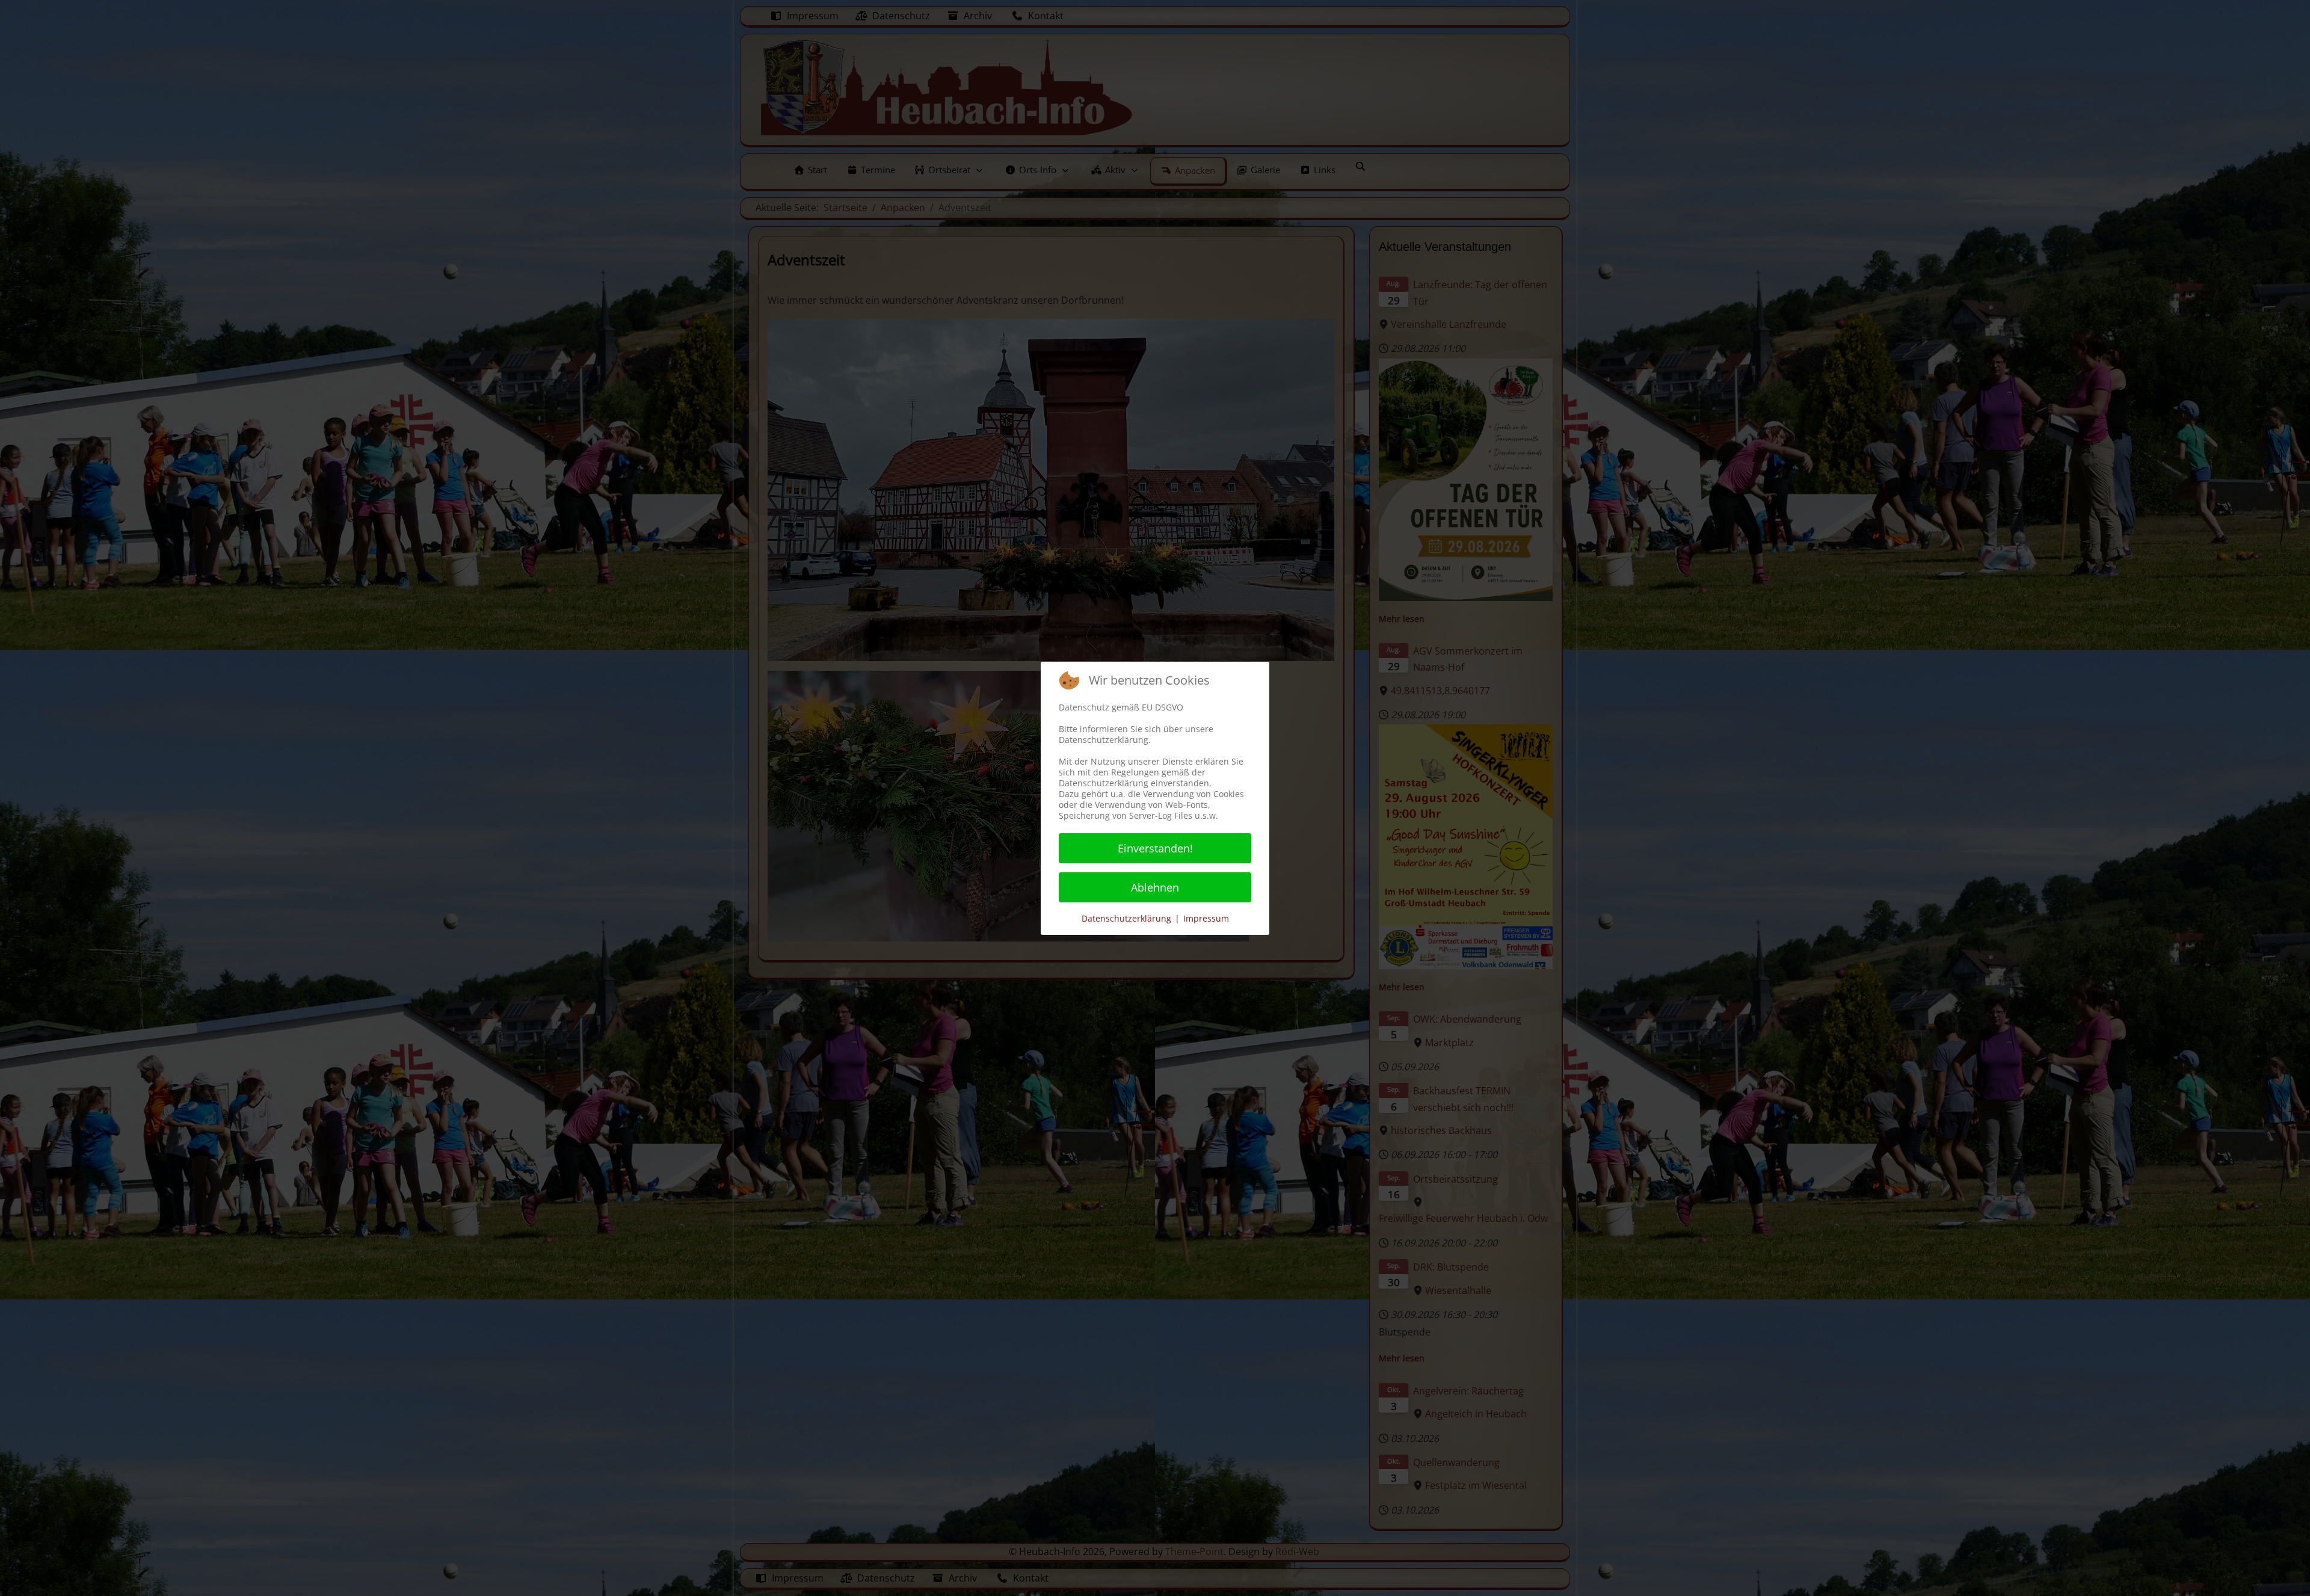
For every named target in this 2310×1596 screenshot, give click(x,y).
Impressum (1206, 918)
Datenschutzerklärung (1126, 918)
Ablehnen (1155, 887)
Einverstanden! (1155, 848)
